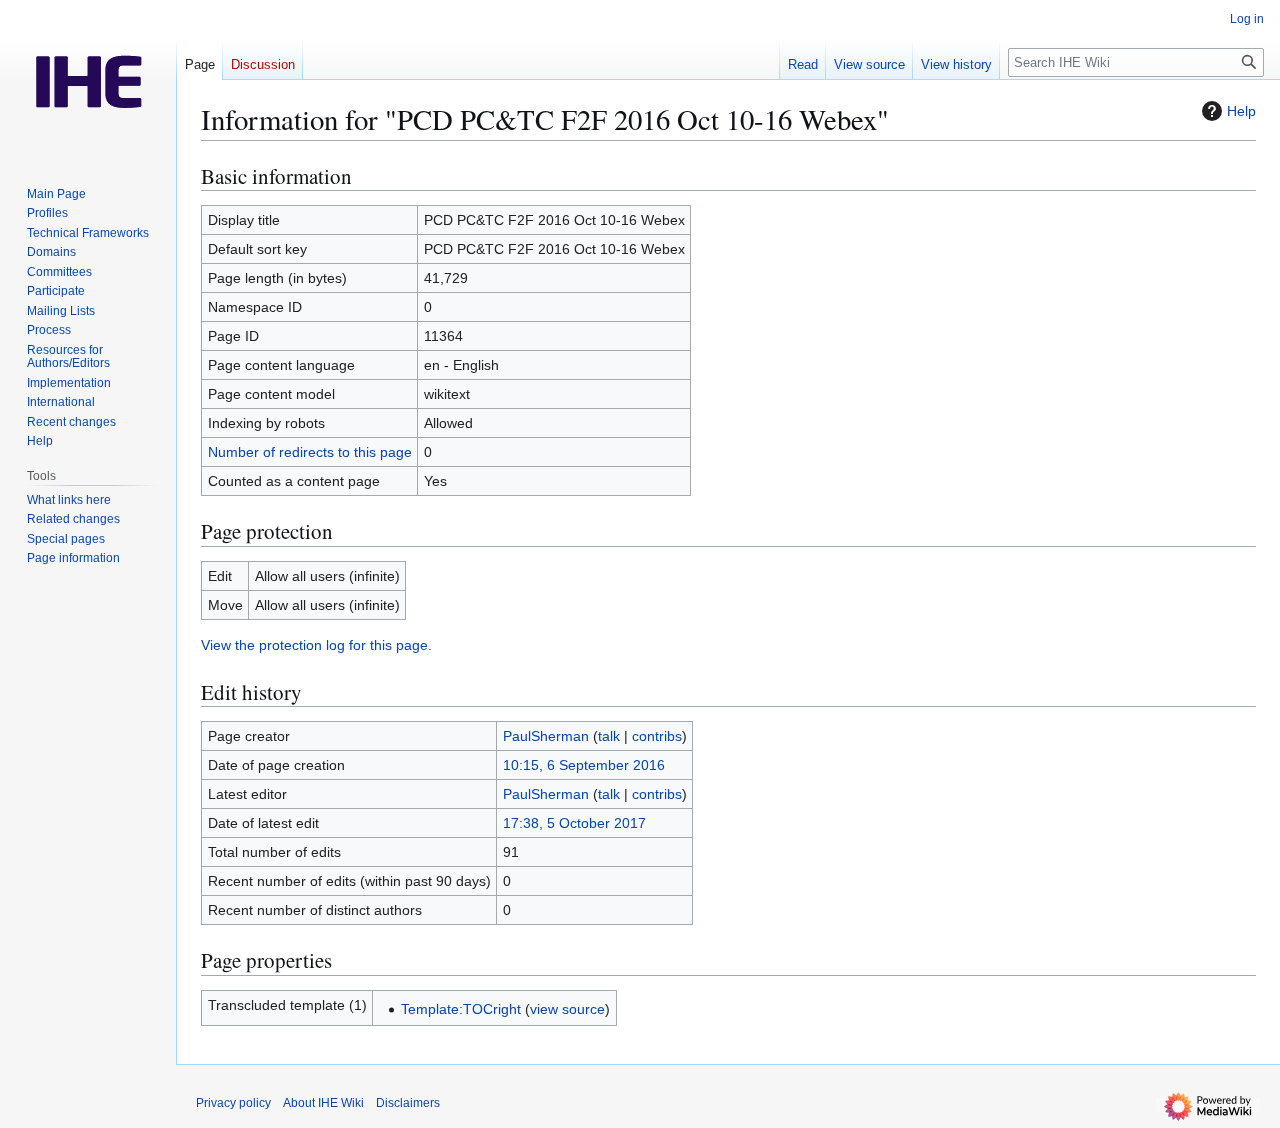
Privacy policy (233, 1103)
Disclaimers (408, 1103)
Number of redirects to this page (310, 452)
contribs (657, 736)
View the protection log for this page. (316, 645)
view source (567, 1009)
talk (609, 736)
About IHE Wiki (323, 1103)
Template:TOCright (461, 1009)
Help (1241, 111)
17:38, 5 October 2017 (574, 823)
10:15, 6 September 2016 (584, 765)
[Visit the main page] (88, 80)
